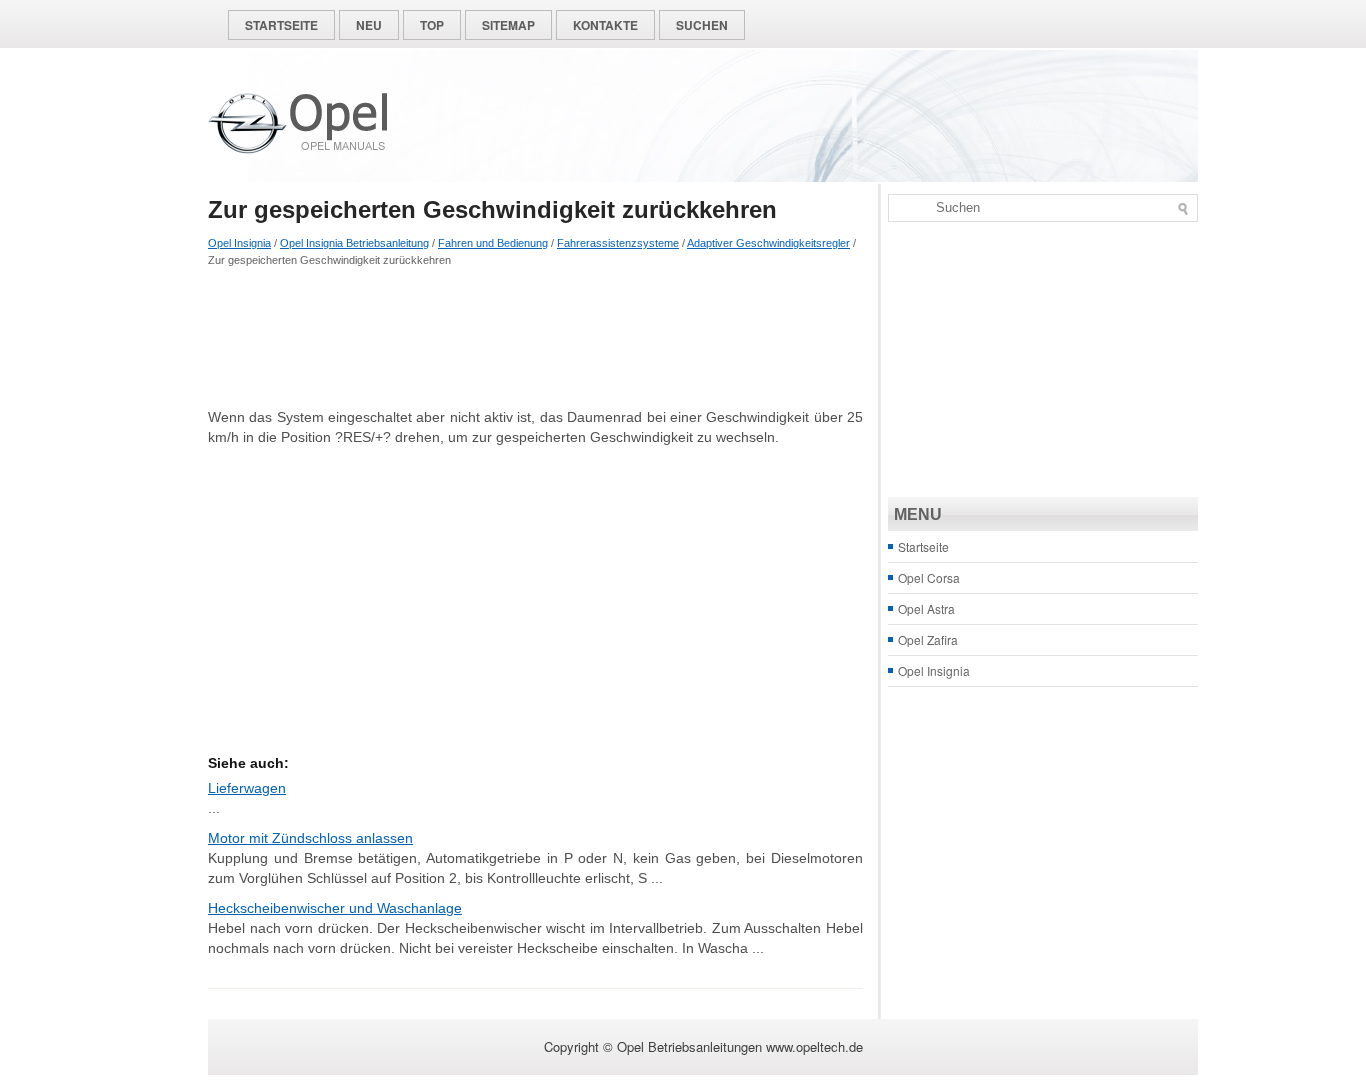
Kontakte (605, 25)
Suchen (702, 25)
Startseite (281, 25)
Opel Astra (926, 608)
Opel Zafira (928, 639)
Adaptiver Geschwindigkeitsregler (768, 243)
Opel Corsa (929, 577)
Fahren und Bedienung (493, 243)
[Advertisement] (535, 337)
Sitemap (508, 25)
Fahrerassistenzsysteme (618, 243)
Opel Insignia (239, 243)
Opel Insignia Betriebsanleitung (354, 243)
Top (432, 25)
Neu (369, 25)
